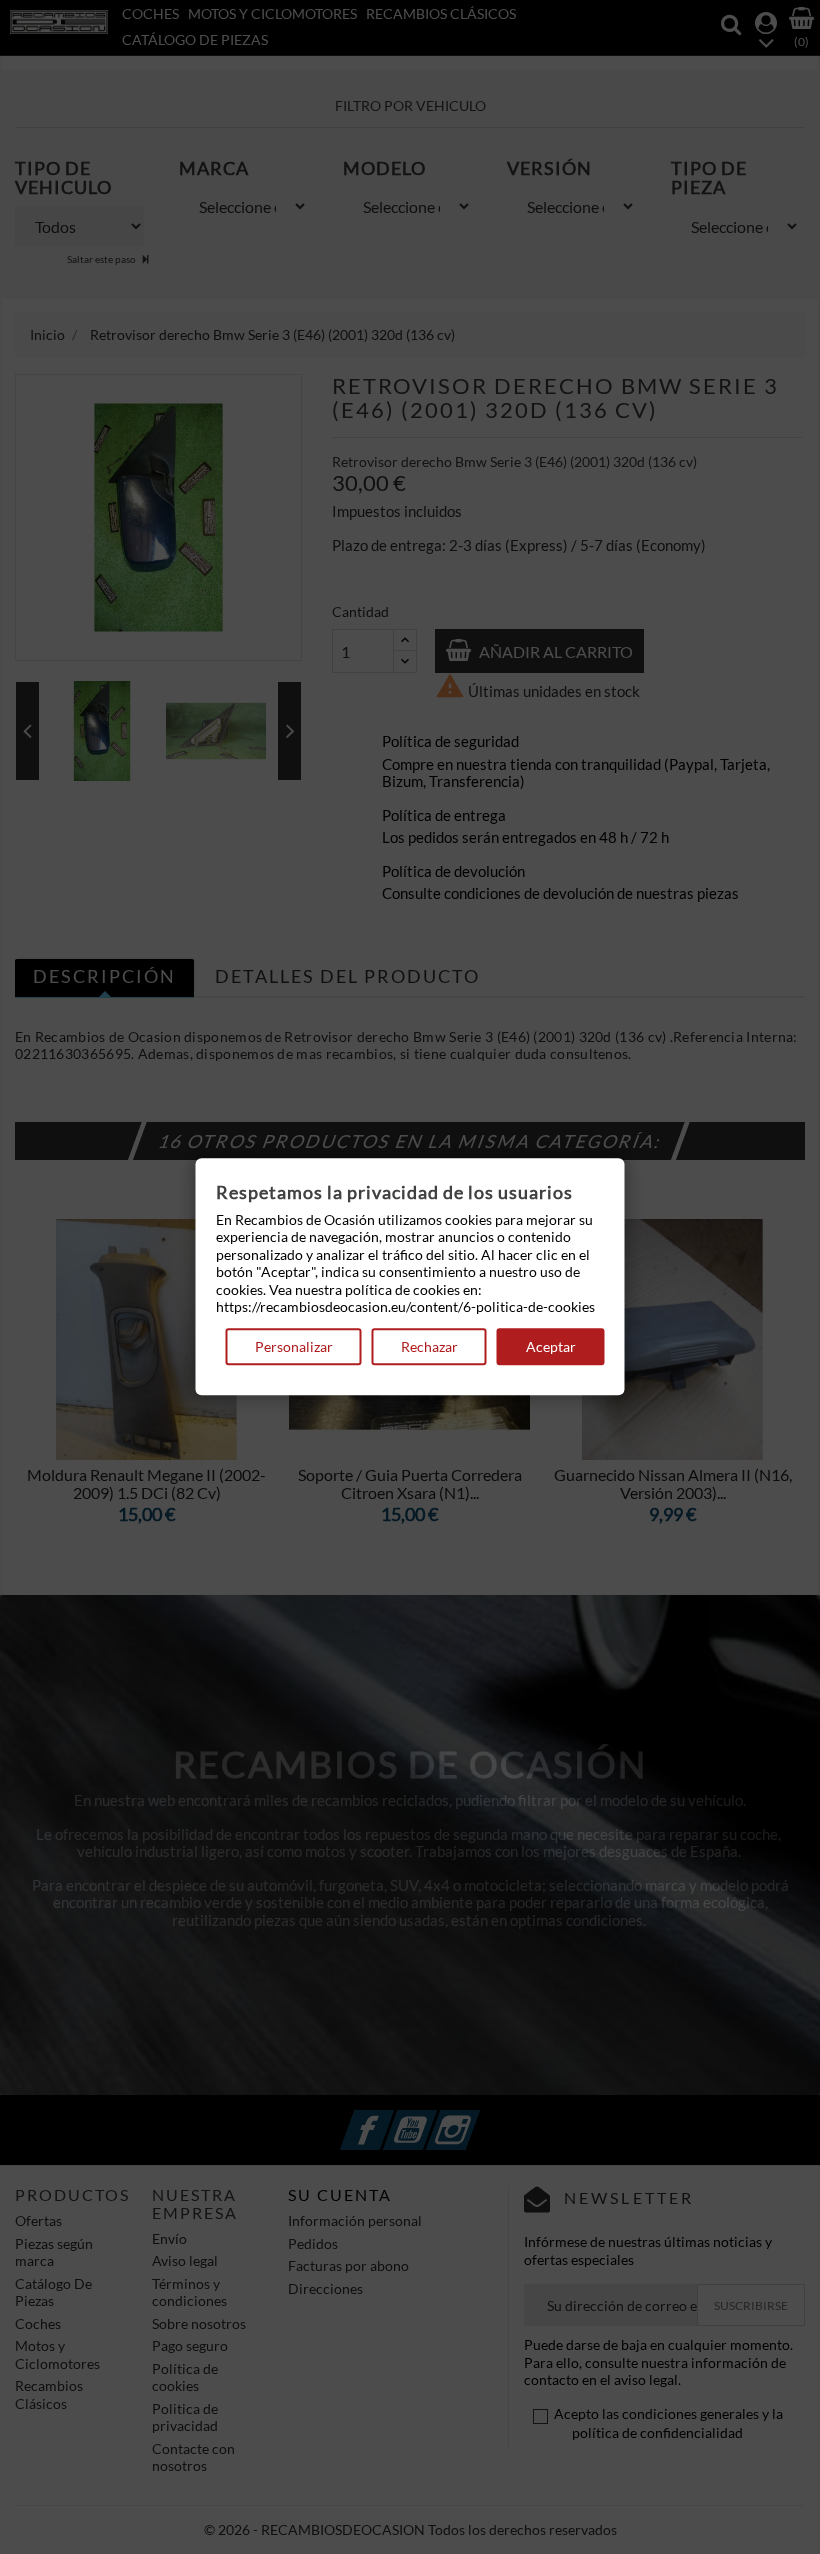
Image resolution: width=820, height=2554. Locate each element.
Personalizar (294, 1346)
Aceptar (551, 1346)
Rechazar (429, 1346)
